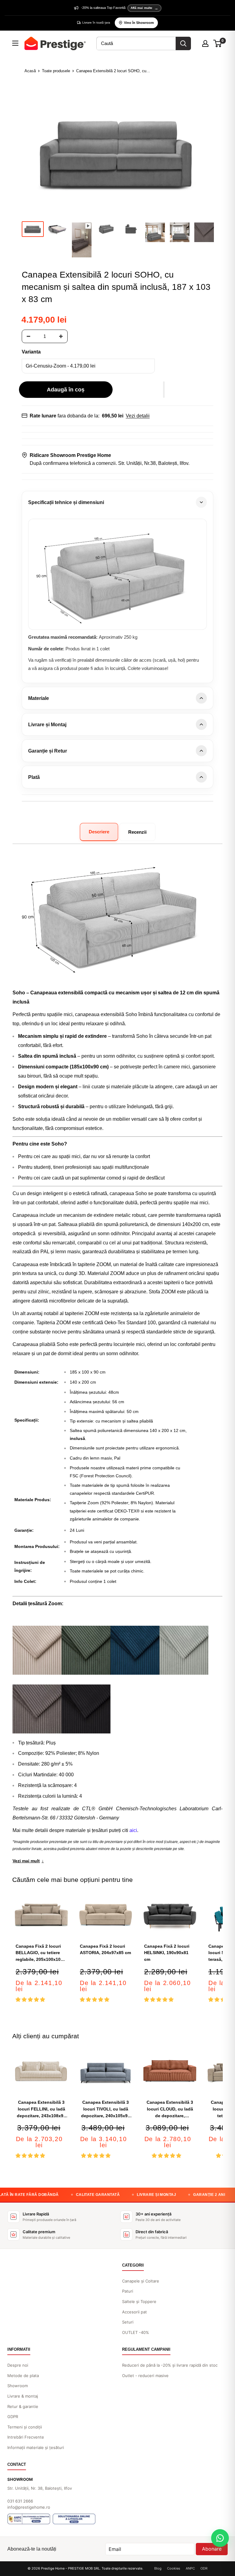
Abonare (212, 2549)
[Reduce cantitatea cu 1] (28, 336)
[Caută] (183, 43)
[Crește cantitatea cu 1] (61, 336)
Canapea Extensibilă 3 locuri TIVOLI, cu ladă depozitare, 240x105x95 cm (106, 2109)
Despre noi (18, 2365)
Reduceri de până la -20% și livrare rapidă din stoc (170, 2365)
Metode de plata (23, 2376)
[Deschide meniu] (15, 43)
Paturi (128, 2291)
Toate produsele (56, 71)
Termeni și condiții (25, 2427)
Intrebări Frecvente (26, 2437)
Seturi (128, 2322)
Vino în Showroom (139, 23)
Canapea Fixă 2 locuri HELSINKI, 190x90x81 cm (167, 1953)
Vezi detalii (138, 416)
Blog (158, 2568)
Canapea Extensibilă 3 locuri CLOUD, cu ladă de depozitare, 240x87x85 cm (170, 2109)
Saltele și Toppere (139, 2301)
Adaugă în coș (66, 390)
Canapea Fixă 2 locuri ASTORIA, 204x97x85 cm (105, 1950)
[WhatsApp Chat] (220, 2538)
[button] (164, 390)
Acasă (30, 71)
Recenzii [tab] (137, 832)
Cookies (174, 2568)
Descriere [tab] (99, 832)
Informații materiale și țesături (36, 2447)
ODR (204, 2568)
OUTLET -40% (136, 2332)
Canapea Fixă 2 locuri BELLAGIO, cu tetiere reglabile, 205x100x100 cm (39, 1953)
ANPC (190, 2568)
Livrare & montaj (23, 2396)
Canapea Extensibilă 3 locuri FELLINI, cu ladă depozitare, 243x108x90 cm (41, 2109)
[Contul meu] (205, 43)
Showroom (18, 2386)
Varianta (31, 352)
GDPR (13, 2417)
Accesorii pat (134, 2312)
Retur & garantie (23, 2406)
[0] (218, 43)
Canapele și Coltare (141, 2281)
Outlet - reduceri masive (145, 2376)
